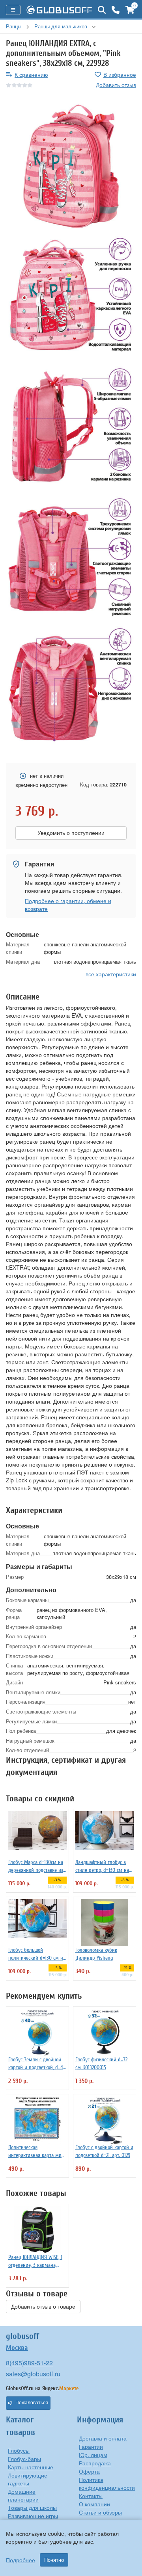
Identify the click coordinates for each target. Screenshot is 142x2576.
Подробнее (21, 2560)
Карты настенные (31, 2467)
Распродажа (95, 2463)
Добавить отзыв (116, 85)
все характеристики (111, 974)
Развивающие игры (33, 2516)
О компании (94, 2504)
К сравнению (31, 74)
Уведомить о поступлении (71, 833)
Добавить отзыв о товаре (43, 2307)
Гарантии (91, 2446)
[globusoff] (59, 10)
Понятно (54, 2560)
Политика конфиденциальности (107, 2483)
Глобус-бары (24, 2459)
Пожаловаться (32, 2403)
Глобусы (19, 2450)
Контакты (91, 2496)
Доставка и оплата (103, 2438)
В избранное (120, 74)
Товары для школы (32, 2507)
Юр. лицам (93, 2455)
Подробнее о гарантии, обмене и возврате (68, 905)
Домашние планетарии (23, 2495)
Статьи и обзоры (100, 2512)
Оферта (89, 2471)
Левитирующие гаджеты (28, 2479)
